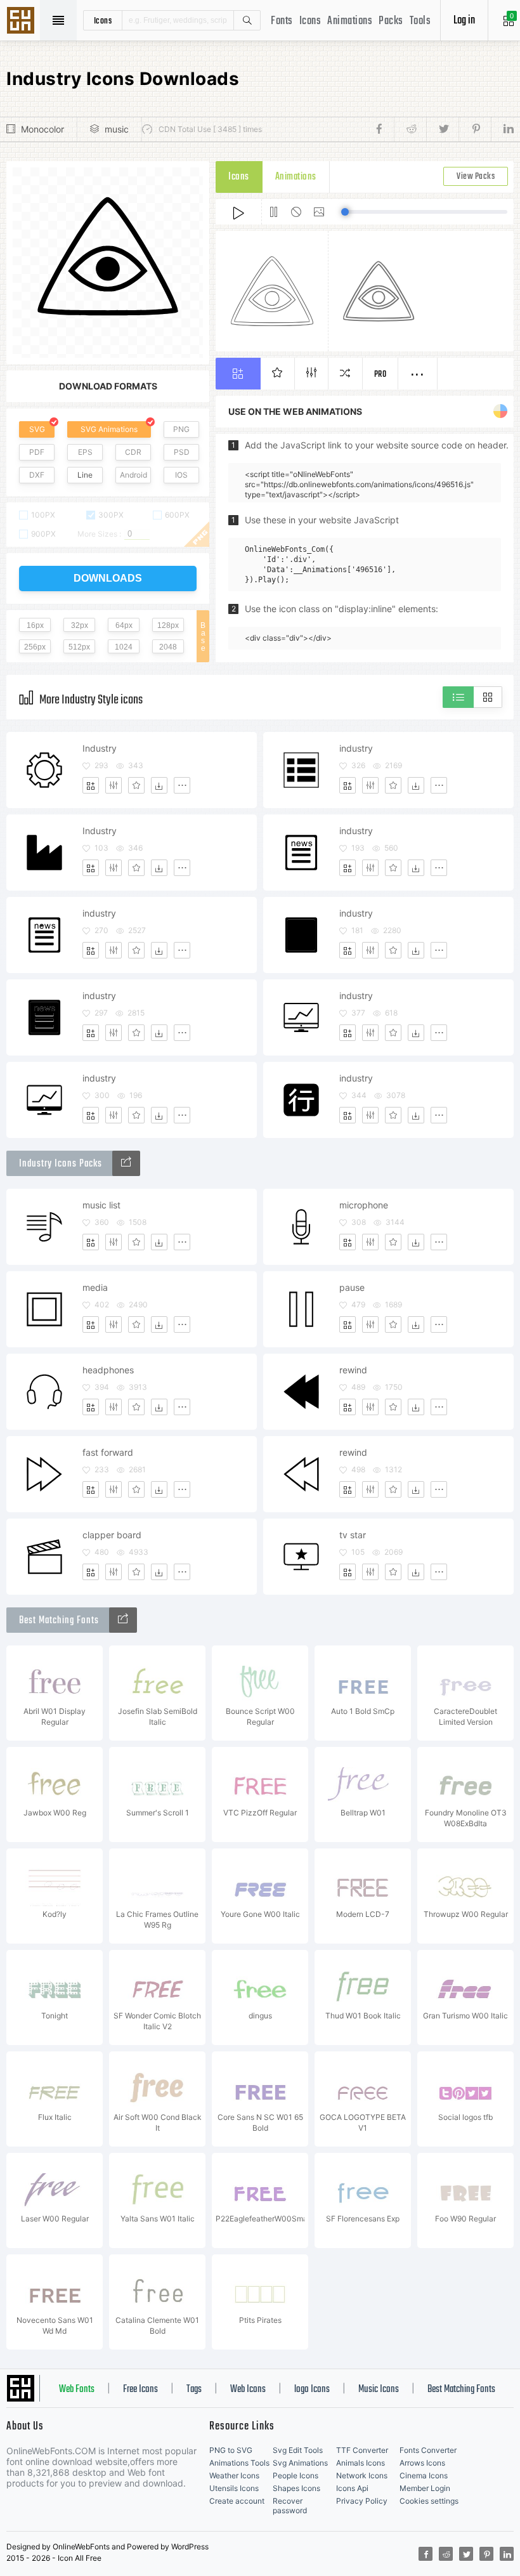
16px (35, 625)
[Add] (91, 785)
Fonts (282, 21)
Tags (194, 2390)
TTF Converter (362, 2450)
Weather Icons (234, 2475)
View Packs (476, 177)
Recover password (290, 2506)
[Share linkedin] (502, 129)
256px (35, 647)
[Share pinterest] (475, 129)
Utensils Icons (234, 2488)
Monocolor (42, 129)
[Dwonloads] (159, 785)
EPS (85, 452)
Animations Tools (239, 2463)
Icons (310, 21)
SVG (37, 429)
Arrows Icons (422, 2463)
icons (103, 20)
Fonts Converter (428, 2450)
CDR (133, 452)
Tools (420, 21)
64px (124, 625)
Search (247, 20)
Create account (237, 2501)
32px (80, 625)
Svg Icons (22, 22)
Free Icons (140, 2390)
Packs (391, 21)
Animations (350, 21)
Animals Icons (361, 2463)
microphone (364, 1205)
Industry (100, 748)
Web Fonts (77, 2390)
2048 (168, 647)
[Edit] (114, 785)
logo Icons (312, 2390)
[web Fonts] (123, 1620)
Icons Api (352, 2488)
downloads (108, 578)
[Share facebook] (383, 129)
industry (356, 748)
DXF (37, 475)
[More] (182, 785)
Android (133, 475)
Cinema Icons (424, 2475)
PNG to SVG (231, 2450)
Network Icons (362, 2475)
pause (352, 1287)
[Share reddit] (410, 129)
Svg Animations (300, 2463)
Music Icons (379, 2390)
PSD (182, 452)
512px (79, 647)
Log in (464, 21)
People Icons (296, 2475)
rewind (353, 1370)
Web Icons (248, 2390)
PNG (181, 429)
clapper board (112, 1535)
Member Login (425, 2488)
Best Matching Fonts (461, 2390)
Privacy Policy (362, 2501)
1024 (124, 647)
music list (101, 1205)
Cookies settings (429, 2501)
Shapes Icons (296, 2488)
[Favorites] (136, 785)
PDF (37, 452)
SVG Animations (109, 429)
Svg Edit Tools (298, 2450)
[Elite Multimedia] (126, 1163)
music (117, 129)
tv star (353, 1535)
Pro (380, 375)
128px (168, 625)
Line (85, 475)
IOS (181, 475)
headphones (108, 1370)
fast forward (108, 1452)
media (95, 1287)
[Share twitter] (442, 129)
